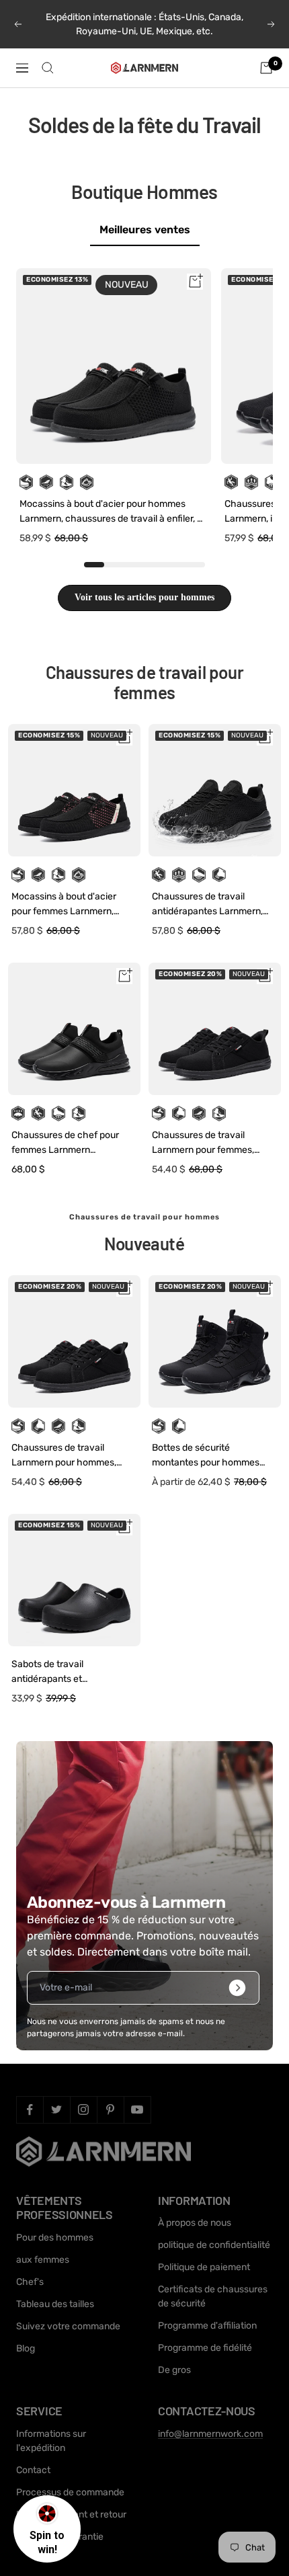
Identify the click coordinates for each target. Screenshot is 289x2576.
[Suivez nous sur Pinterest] (110, 2109)
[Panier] (266, 68)
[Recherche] (48, 68)
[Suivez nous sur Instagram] (83, 2109)
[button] (94, 565)
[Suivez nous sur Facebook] (30, 2109)
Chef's (30, 2282)
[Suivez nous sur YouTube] (137, 2109)
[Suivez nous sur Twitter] (56, 2109)
